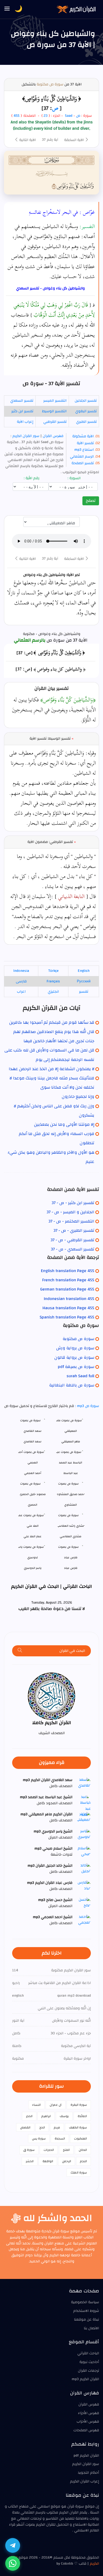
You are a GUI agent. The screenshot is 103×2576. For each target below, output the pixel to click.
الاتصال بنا (91, 2328)
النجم (83, 2161)
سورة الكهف (78, 2127)
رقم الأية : (32, 478)
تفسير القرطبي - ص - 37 (72, 1240)
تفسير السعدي (22, 401)
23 (45, 116)
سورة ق (29, 2150)
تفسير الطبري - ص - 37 (74, 1230)
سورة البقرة (79, 2105)
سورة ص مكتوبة (50, 84)
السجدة (60, 2138)
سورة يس (39, 2138)
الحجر (29, 2116)
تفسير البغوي (86, 411)
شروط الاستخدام (86, 2311)
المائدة (82, 2116)
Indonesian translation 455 (69, 1299)
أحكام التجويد (88, 2473)
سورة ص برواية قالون (74, 1357)
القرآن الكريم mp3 (85, 2379)
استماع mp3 (84, 450)
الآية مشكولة (83, 436)
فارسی (21, 981)
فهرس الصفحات (86, 2430)
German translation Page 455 (67, 1289)
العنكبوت (80, 2138)
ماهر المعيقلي (71, 1441)
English (84, 971)
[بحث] (20, 1651)
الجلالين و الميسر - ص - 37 (70, 1212)
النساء (36, 2105)
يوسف (64, 2116)
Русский (84, 981)
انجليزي (53, 992)
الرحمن (67, 2161)
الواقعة (48, 2161)
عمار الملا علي (32, 1536)
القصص (25, 2127)
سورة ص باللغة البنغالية (72, 1385)
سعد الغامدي (32, 1441)
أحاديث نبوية (89, 2362)
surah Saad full (80, 1376)
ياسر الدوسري (33, 1568)
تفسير (84, 992)
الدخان (83, 2150)
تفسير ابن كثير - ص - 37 (73, 1203)
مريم (57, 2127)
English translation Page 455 (68, 1271)
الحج (42, 2127)
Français (53, 981)
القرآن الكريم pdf (86, 2456)
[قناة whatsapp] (13, 2563)
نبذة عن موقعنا (86, 2320)
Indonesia (21, 971)
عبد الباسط (71, 1473)
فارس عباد (71, 1568)
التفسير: (87, 226)
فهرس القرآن (53, 436)
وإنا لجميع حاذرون (78, 1097)
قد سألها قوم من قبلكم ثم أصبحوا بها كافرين (52, 1022)
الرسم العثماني (82, 457)
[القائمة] (7, 9)
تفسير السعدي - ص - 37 (72, 1249)
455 (17, 116)
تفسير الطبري (86, 422)
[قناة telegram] (13, 2545)
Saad (69, 116)
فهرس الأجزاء (88, 2413)
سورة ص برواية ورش (75, 1348)
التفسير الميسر (55, 401)
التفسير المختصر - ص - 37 (71, 1221)
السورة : (75, 478)
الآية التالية (27, 140)
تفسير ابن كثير (22, 411)
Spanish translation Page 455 (67, 1317)
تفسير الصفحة (83, 463)
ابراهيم (46, 2116)
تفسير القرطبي (55, 422)
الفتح (66, 2150)
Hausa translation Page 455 (68, 1308)
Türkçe (53, 971)
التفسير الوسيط (54, 411)
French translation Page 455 (68, 1280)
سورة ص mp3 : (86, 1406)
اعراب (21, 992)
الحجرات (49, 2150)
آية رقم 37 (50, 140)
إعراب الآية (25, 422)
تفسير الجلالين (86, 401)
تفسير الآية (85, 443)
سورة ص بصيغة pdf (76, 1367)
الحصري (32, 1505)
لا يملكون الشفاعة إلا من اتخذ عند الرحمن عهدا (51, 1069)
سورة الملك (79, 2172)
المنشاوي (71, 1505)
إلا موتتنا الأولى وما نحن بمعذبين (64, 1124)
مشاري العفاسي (71, 1536)
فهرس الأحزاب (88, 2422)
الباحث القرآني (88, 2353)
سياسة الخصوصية (85, 2302)
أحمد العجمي (33, 1473)
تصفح (91, 501)
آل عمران (56, 2105)
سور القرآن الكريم (25, 436)
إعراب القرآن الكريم (85, 2481)
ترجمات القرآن (88, 2371)
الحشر (30, 2161)
